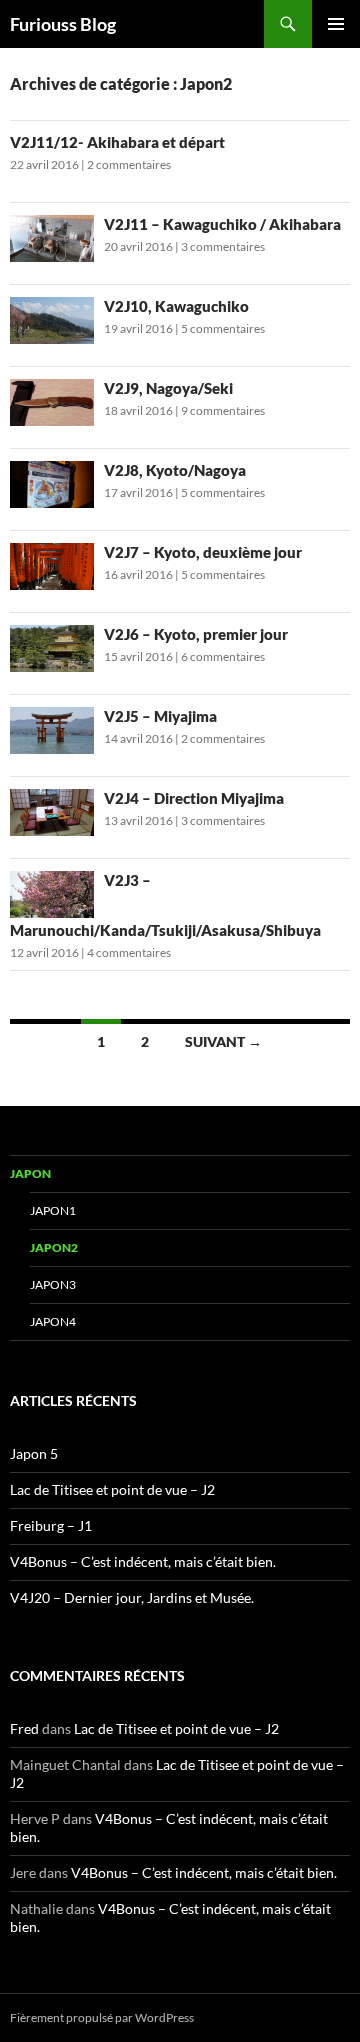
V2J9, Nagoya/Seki (168, 388)
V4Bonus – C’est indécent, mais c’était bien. (143, 1561)
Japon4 (53, 1321)
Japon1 (53, 1210)
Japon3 (53, 1284)
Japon (30, 1173)
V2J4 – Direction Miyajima (194, 798)
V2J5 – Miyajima (160, 716)
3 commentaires (223, 246)
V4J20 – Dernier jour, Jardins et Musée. (132, 1597)
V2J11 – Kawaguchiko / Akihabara (222, 224)
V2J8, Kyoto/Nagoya (175, 470)
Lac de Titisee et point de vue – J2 (112, 1489)
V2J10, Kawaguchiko (176, 306)
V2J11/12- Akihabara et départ (117, 142)
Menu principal (336, 24)
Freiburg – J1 (51, 1525)
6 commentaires (223, 656)
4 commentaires (129, 952)
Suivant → (223, 1041)
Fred (24, 1728)
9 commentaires (223, 410)
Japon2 (54, 1247)
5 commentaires (223, 328)
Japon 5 (34, 1453)
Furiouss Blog (63, 24)
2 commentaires (129, 164)
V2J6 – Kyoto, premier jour (196, 634)
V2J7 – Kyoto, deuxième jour (203, 552)
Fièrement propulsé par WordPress (102, 2017)
